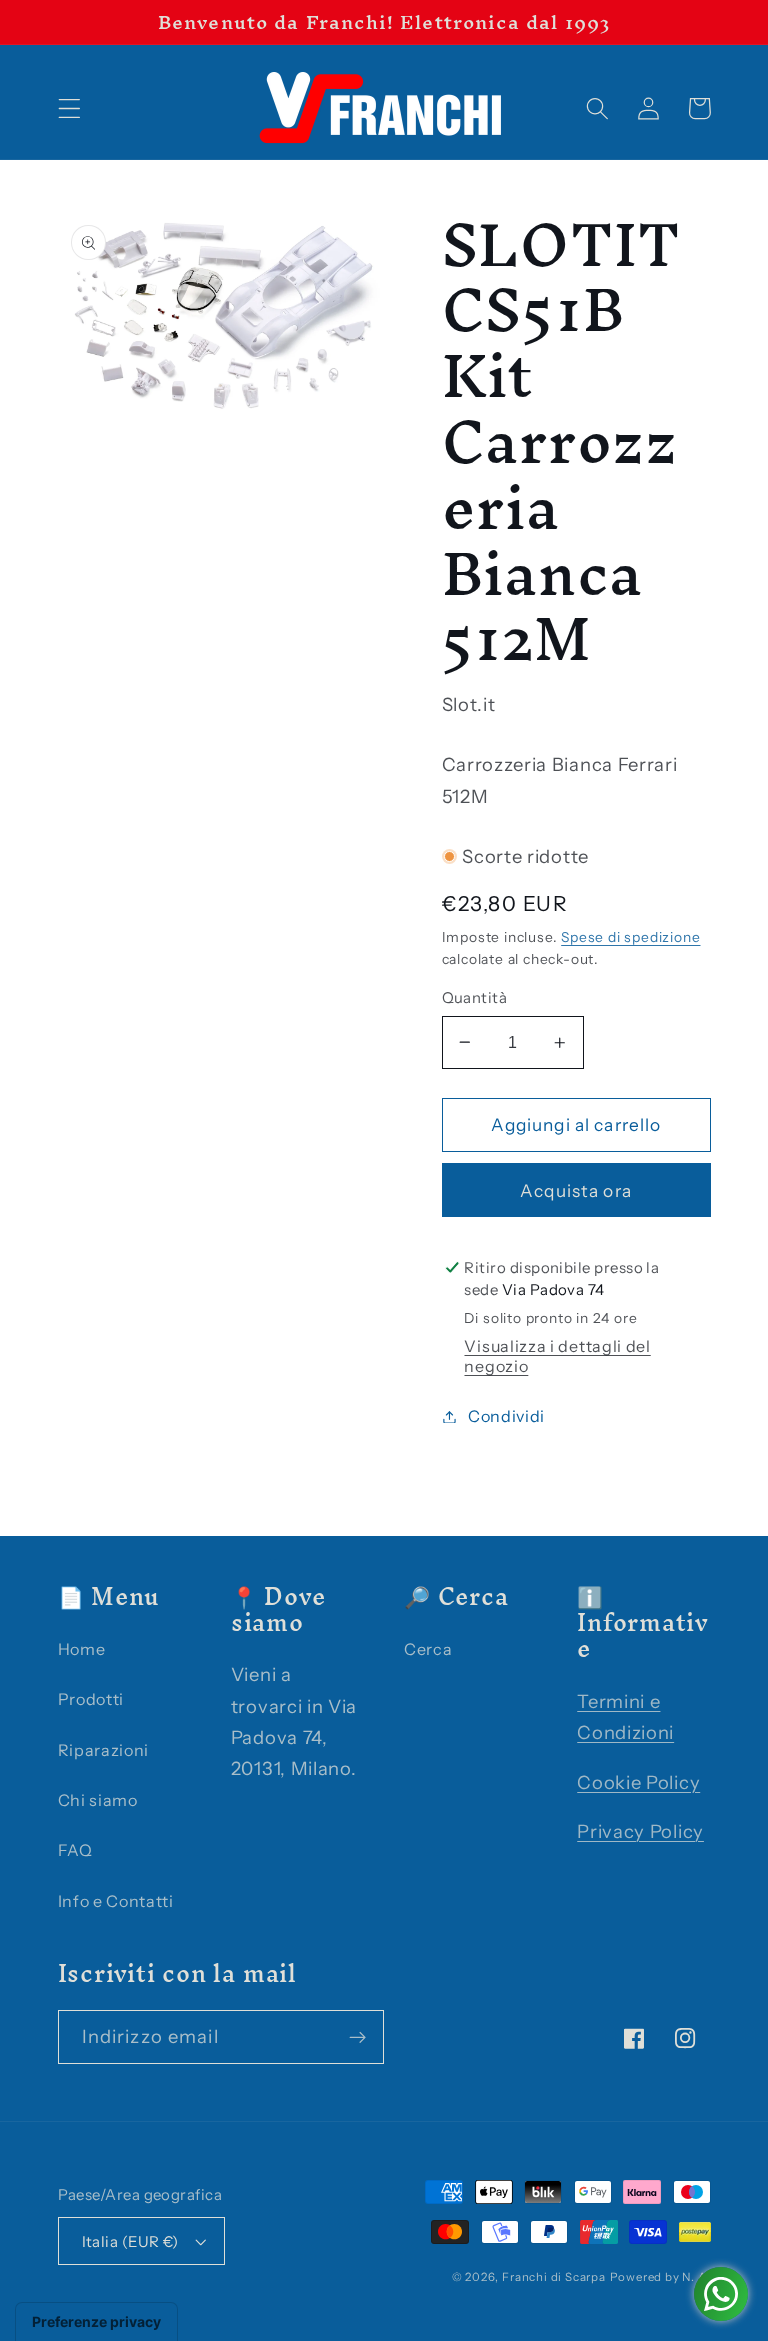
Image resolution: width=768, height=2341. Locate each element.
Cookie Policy (638, 1782)
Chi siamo (98, 1800)
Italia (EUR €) (130, 2241)
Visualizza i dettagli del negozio (557, 1356)
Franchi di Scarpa (554, 2277)
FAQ (75, 1850)
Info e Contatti (116, 1901)
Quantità (475, 997)
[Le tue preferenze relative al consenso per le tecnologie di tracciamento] (96, 2322)
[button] (69, 108)
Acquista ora (576, 1190)
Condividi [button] (506, 1416)
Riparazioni (104, 1750)
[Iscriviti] (357, 2037)
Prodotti (91, 1699)
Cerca (428, 1649)
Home (82, 1649)
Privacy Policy (640, 1831)
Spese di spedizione (630, 937)
